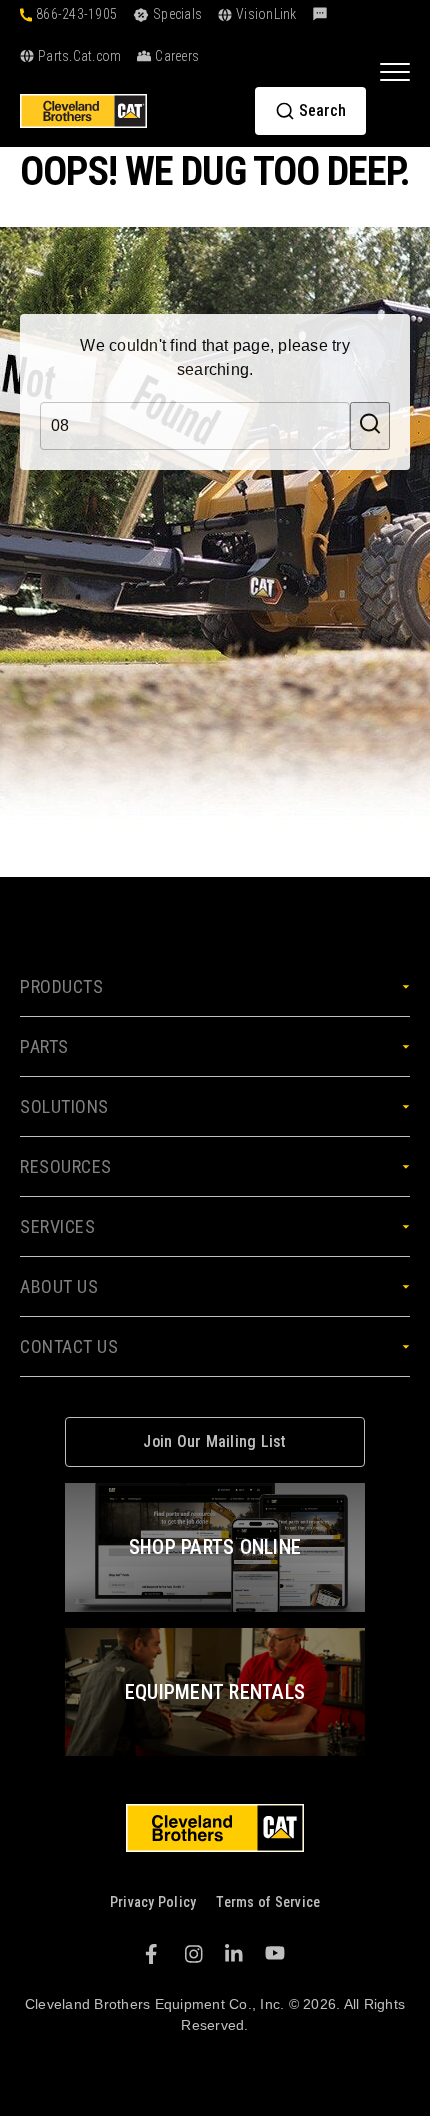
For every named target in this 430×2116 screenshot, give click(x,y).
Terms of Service (268, 1902)
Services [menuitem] (57, 1226)
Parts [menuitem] (44, 1046)
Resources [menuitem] (66, 1166)
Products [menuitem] (61, 986)
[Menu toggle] (395, 71)
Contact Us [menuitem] (69, 1346)
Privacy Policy (153, 1902)
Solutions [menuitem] (64, 1106)
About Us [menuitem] (59, 1286)
